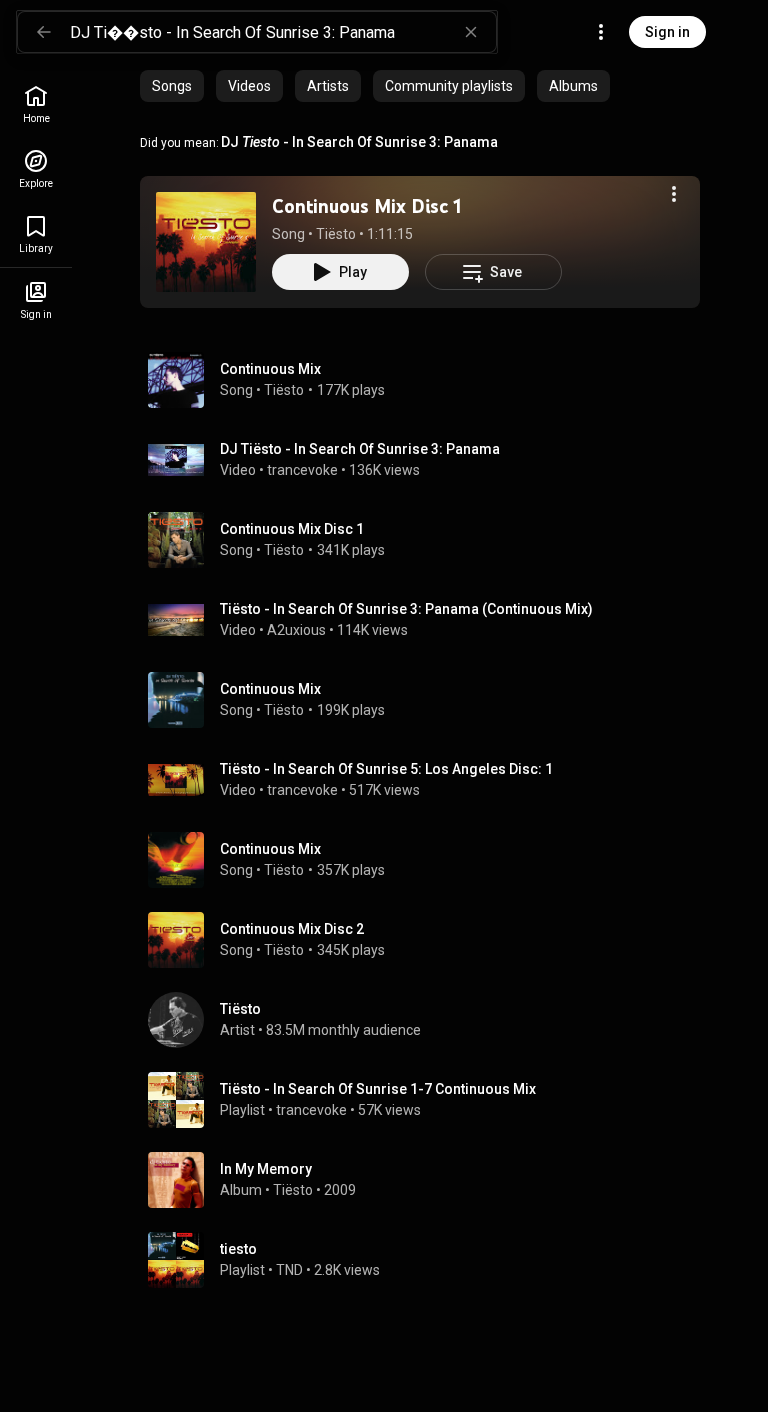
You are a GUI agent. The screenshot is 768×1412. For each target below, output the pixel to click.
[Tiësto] (428, 1020)
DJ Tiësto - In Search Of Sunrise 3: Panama (360, 449)
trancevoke (302, 470)
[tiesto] (428, 1260)
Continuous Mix (270, 369)
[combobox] (283, 32)
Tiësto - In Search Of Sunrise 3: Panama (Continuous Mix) (406, 609)
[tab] (172, 86)
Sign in (667, 32)
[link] (36, 104)
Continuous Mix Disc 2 (292, 929)
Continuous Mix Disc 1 (366, 206)
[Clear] (471, 32)
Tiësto (336, 234)
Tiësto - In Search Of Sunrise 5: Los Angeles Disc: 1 (386, 769)
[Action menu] (674, 194)
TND (289, 1270)
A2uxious (296, 630)
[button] (206, 242)
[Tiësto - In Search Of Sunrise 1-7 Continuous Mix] (428, 1100)
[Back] (44, 32)
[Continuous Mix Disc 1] (206, 242)
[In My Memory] (428, 1180)
